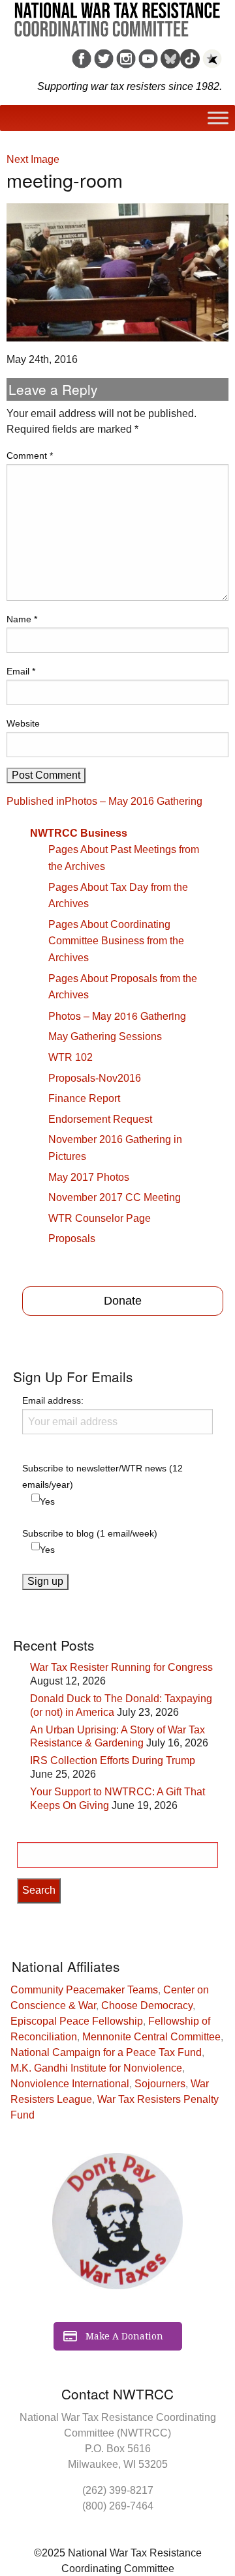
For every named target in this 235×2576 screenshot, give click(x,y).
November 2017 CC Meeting (115, 1197)
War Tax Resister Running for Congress (121, 1667)
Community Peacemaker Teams (84, 1990)
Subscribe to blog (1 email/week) (90, 1533)
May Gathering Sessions (105, 1036)
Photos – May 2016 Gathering (117, 1016)
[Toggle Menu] (218, 118)
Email (21, 671)
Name (22, 619)
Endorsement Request (100, 1119)
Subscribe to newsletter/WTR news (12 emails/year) (102, 1476)
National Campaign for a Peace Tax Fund (106, 2052)
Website (23, 723)
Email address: (53, 1400)
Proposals (72, 1238)
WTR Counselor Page (100, 1218)
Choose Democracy (147, 2005)
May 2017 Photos (89, 1177)
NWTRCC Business (79, 833)
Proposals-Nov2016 (95, 1078)
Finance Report (84, 1098)
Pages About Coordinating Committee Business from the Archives (116, 941)
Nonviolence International (70, 2084)
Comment (30, 456)
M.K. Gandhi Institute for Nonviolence (96, 2068)
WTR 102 (70, 1057)
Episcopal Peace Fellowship (77, 2021)
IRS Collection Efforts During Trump (113, 1760)
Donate (123, 1301)
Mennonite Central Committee (151, 2037)
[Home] (117, 15)
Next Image (33, 159)
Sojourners (160, 2084)
